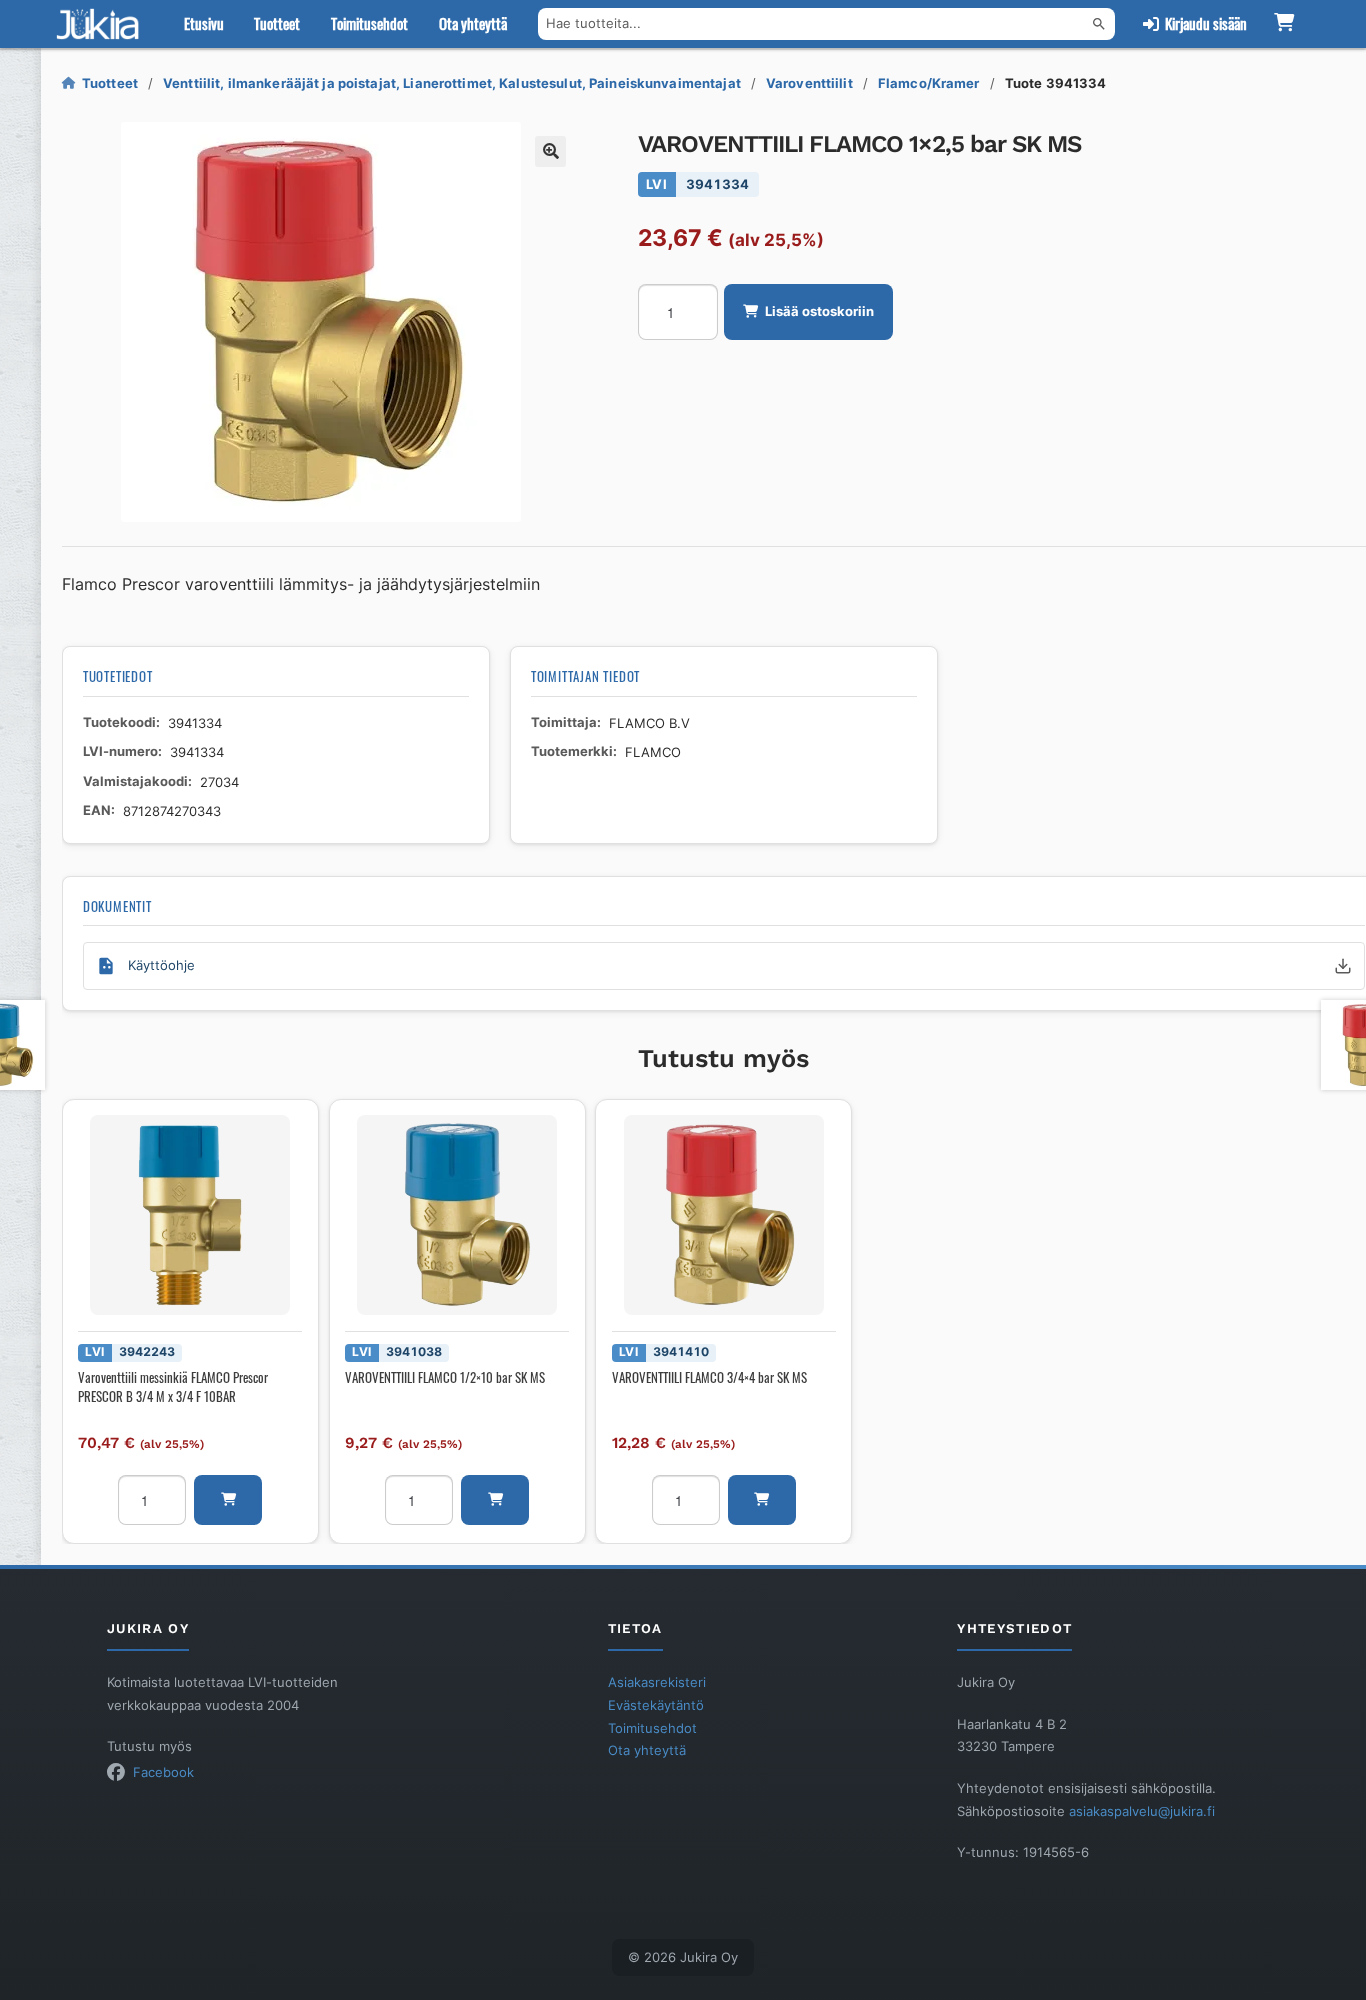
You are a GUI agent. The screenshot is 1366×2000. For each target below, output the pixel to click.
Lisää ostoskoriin (819, 311)
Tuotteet (277, 23)
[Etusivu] (102, 24)
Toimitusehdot (369, 23)
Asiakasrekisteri (657, 1682)
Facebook (163, 1772)
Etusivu (204, 23)
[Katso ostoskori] (1284, 24)
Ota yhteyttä (473, 23)
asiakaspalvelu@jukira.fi (1142, 1811)
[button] (550, 151)
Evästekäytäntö (656, 1705)
